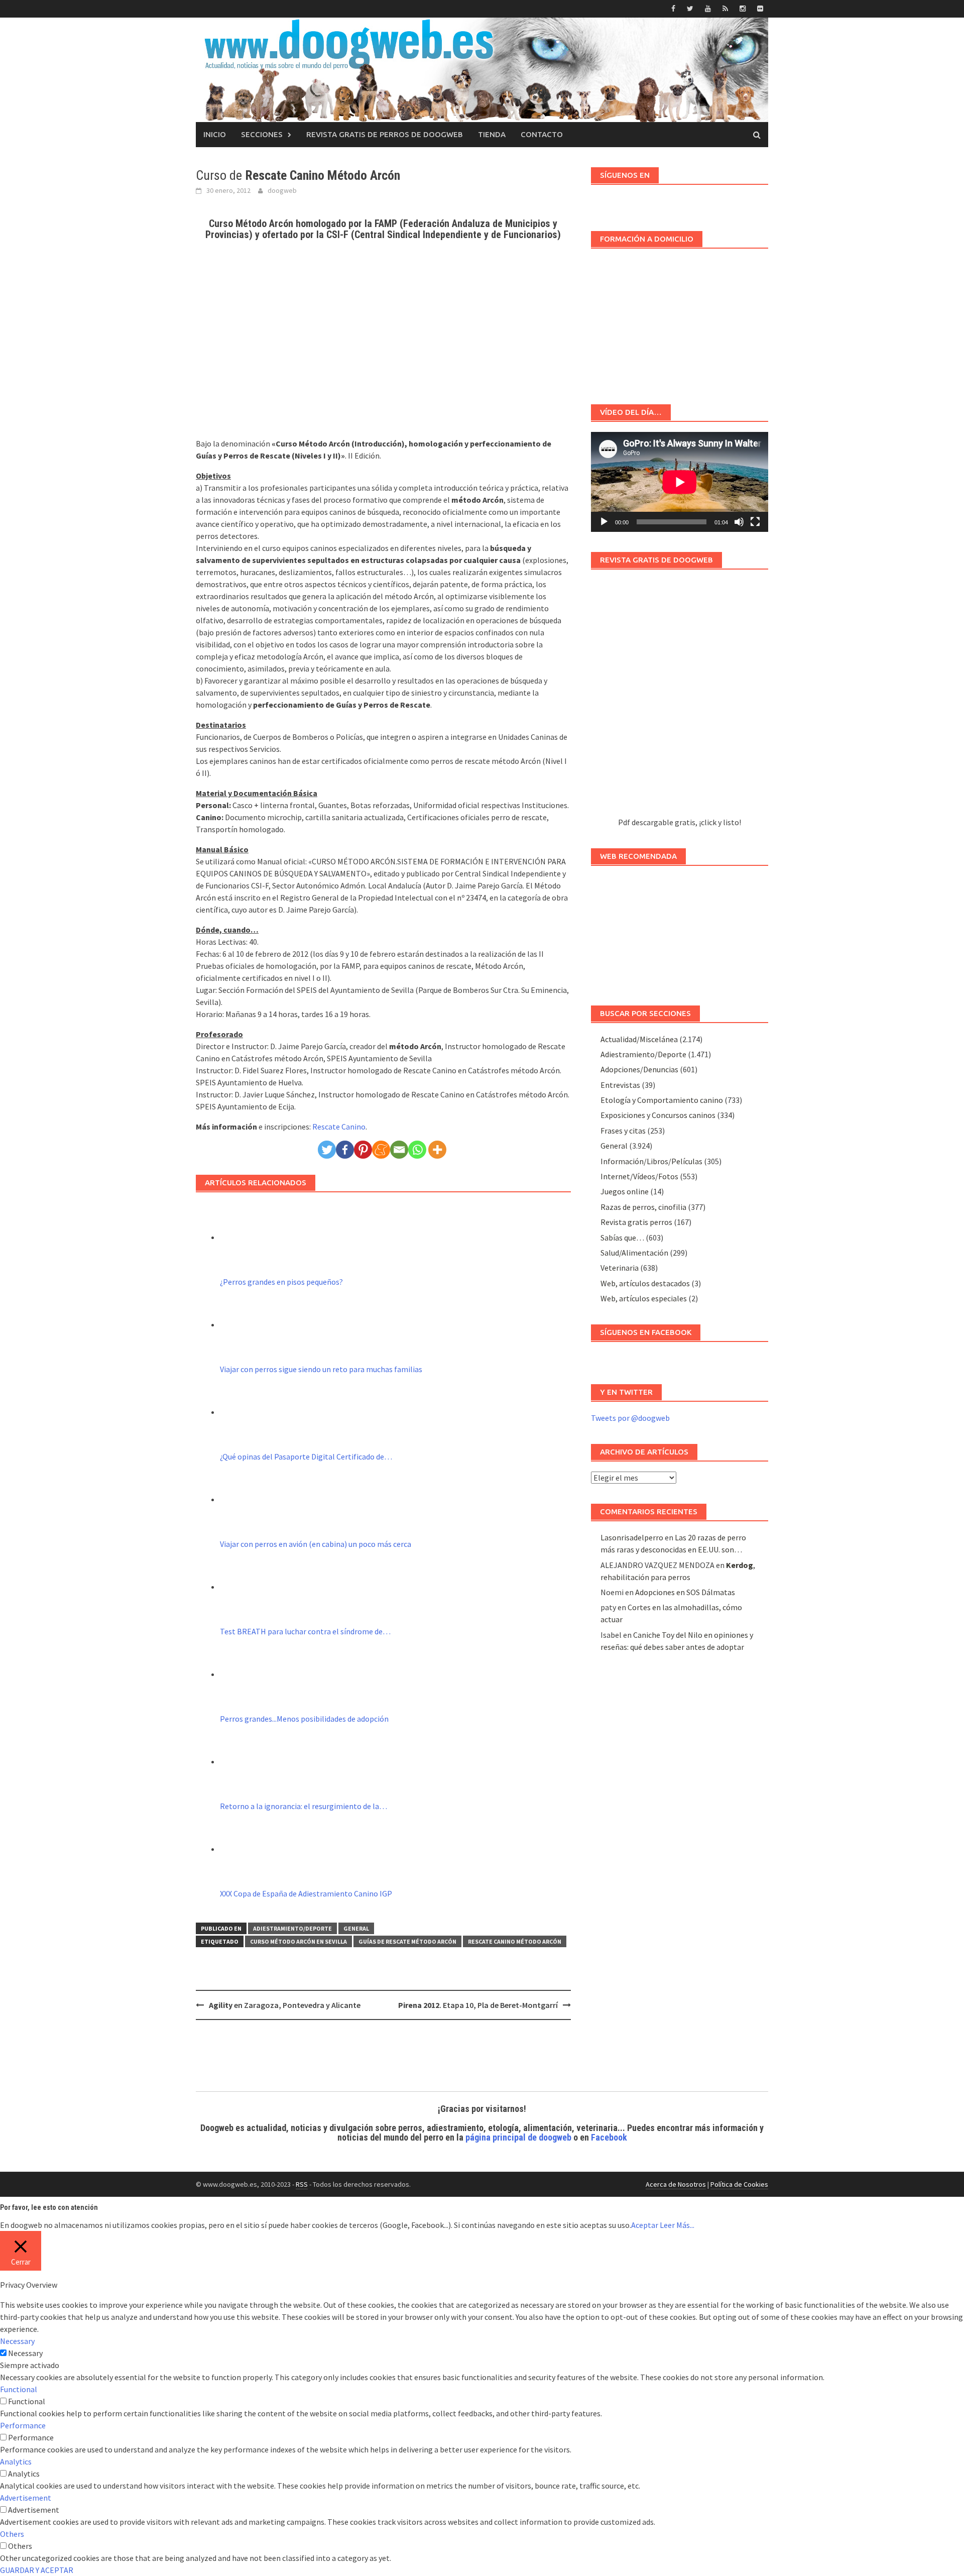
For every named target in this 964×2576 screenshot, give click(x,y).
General (356, 1928)
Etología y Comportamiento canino (662, 1100)
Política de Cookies (739, 2184)
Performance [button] (23, 2425)
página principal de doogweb (518, 2137)
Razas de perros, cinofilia (643, 1207)
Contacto (542, 134)
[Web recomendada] (680, 931)
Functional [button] (19, 2389)
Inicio (215, 134)
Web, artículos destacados (645, 1283)
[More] (437, 1150)
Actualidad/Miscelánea (639, 1039)
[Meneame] (381, 1150)
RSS (302, 2184)
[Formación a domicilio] (680, 321)
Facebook (609, 2137)
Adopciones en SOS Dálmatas (685, 1592)
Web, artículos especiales (644, 1298)
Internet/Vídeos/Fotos (639, 1176)
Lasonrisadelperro (632, 1537)
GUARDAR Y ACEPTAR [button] (37, 2570)
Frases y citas (623, 1131)
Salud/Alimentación (634, 1253)
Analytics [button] (16, 2461)
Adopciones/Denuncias (639, 1069)
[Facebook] (345, 1150)
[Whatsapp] (417, 1150)
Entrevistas (620, 1085)
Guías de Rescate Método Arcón (407, 1941)
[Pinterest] (363, 1150)
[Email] (399, 1150)
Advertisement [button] (26, 2498)
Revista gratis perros (636, 1222)
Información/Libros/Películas (651, 1161)
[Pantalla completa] (755, 522)
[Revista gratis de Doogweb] (680, 698)
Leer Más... (677, 2225)
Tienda (492, 134)
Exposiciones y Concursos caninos (658, 1115)
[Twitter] (327, 1150)
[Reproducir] (604, 522)
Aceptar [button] (645, 2225)
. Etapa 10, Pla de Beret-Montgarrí (478, 2005)
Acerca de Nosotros (676, 2184)
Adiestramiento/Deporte (292, 1928)
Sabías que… (622, 1238)
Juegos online (625, 1191)
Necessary (25, 2353)
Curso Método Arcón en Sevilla (298, 1941)
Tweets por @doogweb (630, 1418)
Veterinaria (620, 1268)
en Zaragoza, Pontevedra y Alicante (285, 2005)
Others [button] (12, 2534)
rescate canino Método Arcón (515, 1941)
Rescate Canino (339, 1127)
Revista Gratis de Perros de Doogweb (385, 134)
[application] (680, 482)
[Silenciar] (739, 522)
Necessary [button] (17, 2341)
